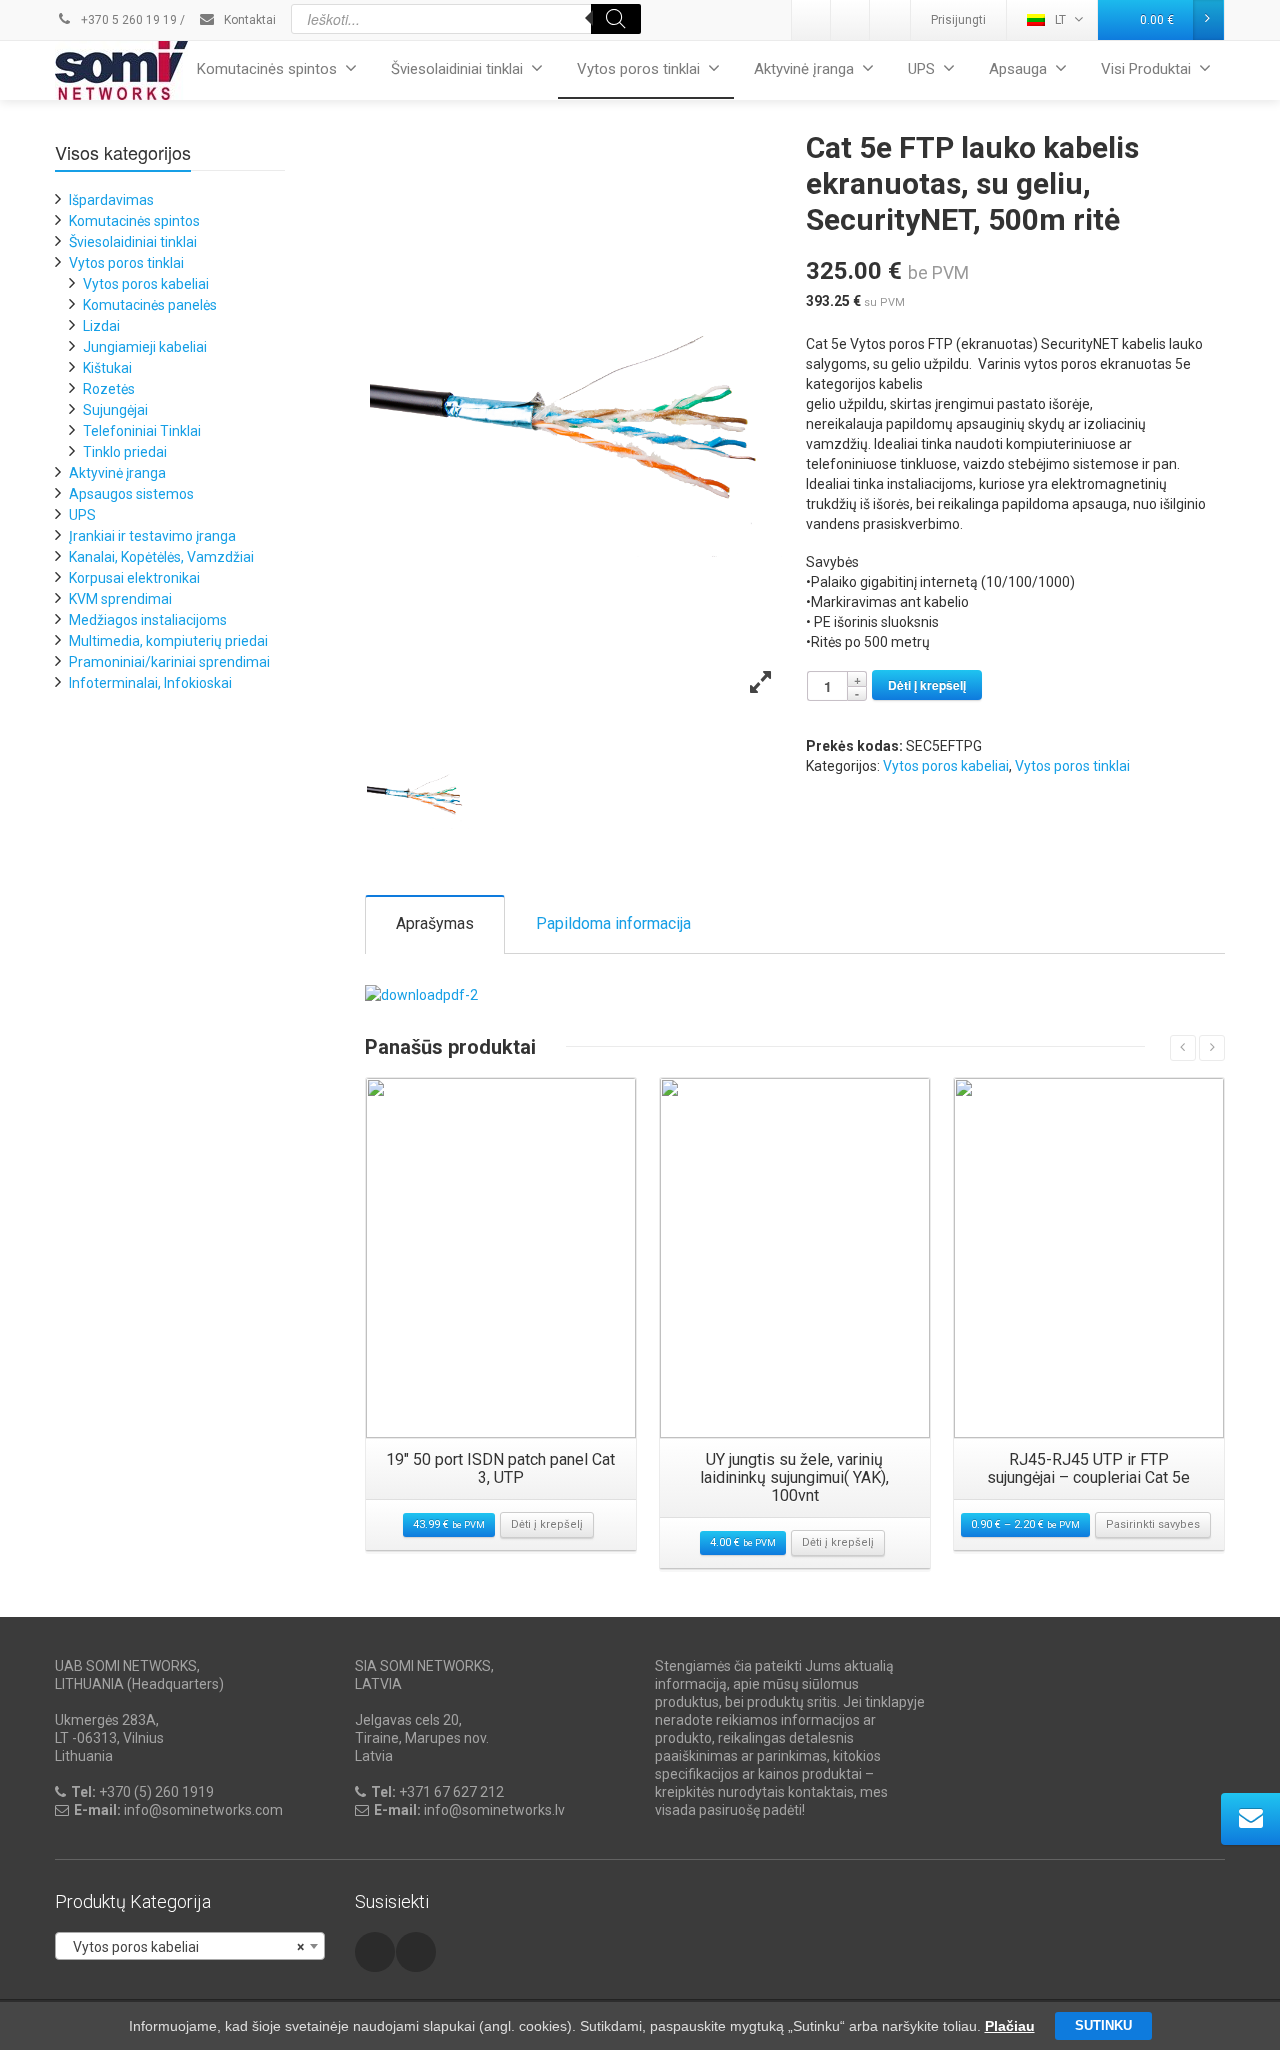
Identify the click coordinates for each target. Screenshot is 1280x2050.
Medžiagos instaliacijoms (148, 620)
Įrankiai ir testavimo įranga (152, 536)
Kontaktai (248, 20)
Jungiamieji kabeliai (145, 347)
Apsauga (1018, 69)
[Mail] (851, 20)
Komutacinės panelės (150, 305)
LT (1060, 20)
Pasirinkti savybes (1153, 1524)
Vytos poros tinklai (638, 69)
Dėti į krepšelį (927, 685)
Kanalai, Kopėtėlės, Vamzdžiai (161, 557)
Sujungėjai (115, 410)
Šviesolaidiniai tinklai (457, 69)
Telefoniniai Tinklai (142, 431)
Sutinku (1103, 2025)
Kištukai (107, 368)
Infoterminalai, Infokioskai (150, 683)
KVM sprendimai (120, 599)
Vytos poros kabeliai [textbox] (184, 1947)
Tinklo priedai (125, 452)
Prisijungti (958, 20)
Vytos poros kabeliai (946, 766)
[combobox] (190, 1946)
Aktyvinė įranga (804, 69)
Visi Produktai (1146, 69)
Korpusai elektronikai (134, 578)
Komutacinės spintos (267, 69)
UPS (921, 69)
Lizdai (101, 326)
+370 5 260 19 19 (127, 20)
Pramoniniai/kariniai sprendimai (169, 662)
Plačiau (1010, 2026)
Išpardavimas (111, 200)
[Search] (616, 19)
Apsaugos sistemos (131, 494)
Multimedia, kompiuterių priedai (168, 641)
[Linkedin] (812, 20)
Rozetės (109, 389)
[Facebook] (890, 20)
